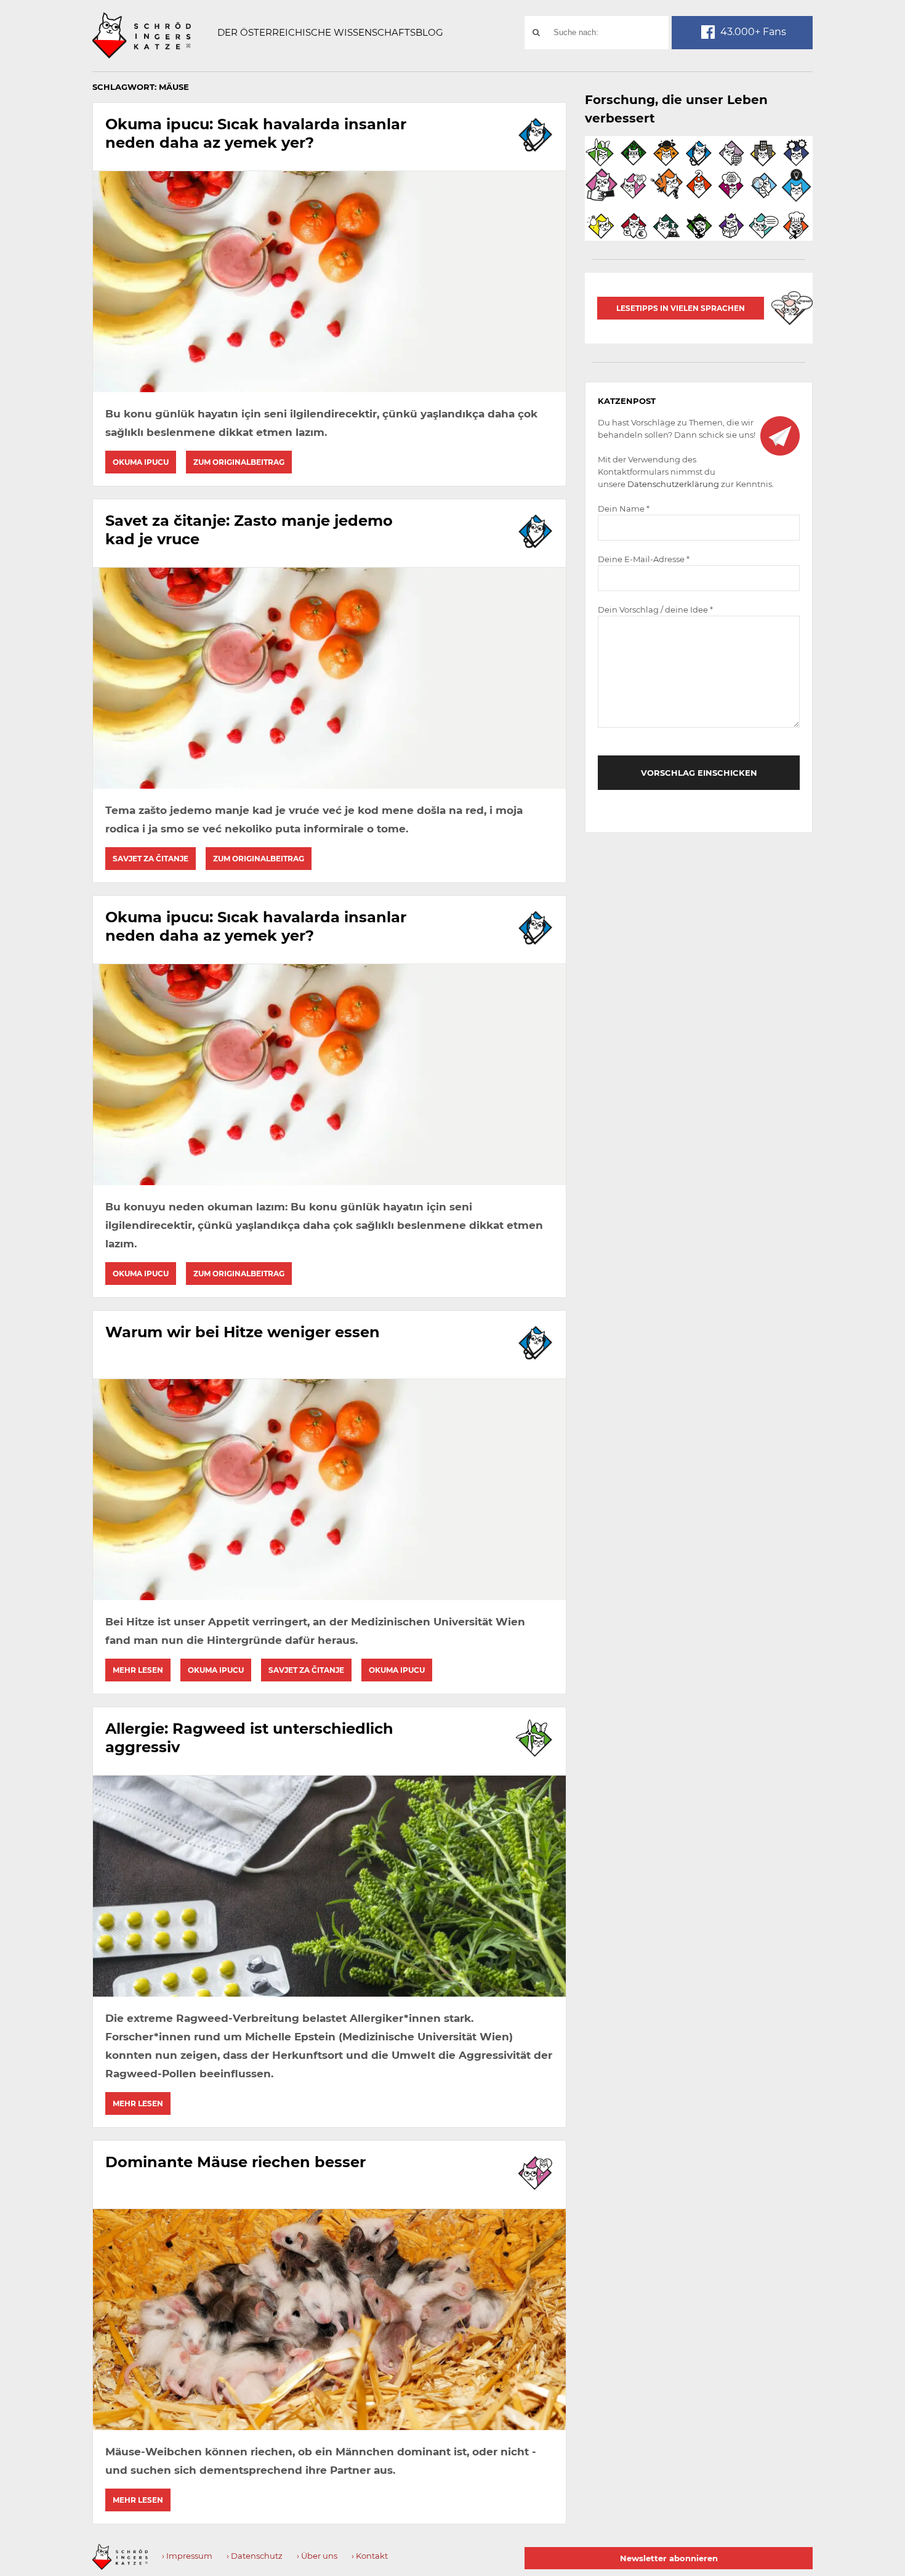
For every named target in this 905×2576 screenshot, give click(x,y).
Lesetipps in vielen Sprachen (681, 308)
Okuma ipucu (141, 462)
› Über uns (317, 2556)
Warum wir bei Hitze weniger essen (243, 1332)
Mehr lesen (138, 1670)
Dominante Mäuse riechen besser (235, 2162)
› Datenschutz (255, 2556)
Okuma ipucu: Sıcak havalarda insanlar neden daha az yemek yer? (256, 133)
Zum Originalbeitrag (239, 462)
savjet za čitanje (151, 859)
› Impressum (187, 2556)
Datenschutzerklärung (673, 484)
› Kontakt (370, 2556)
